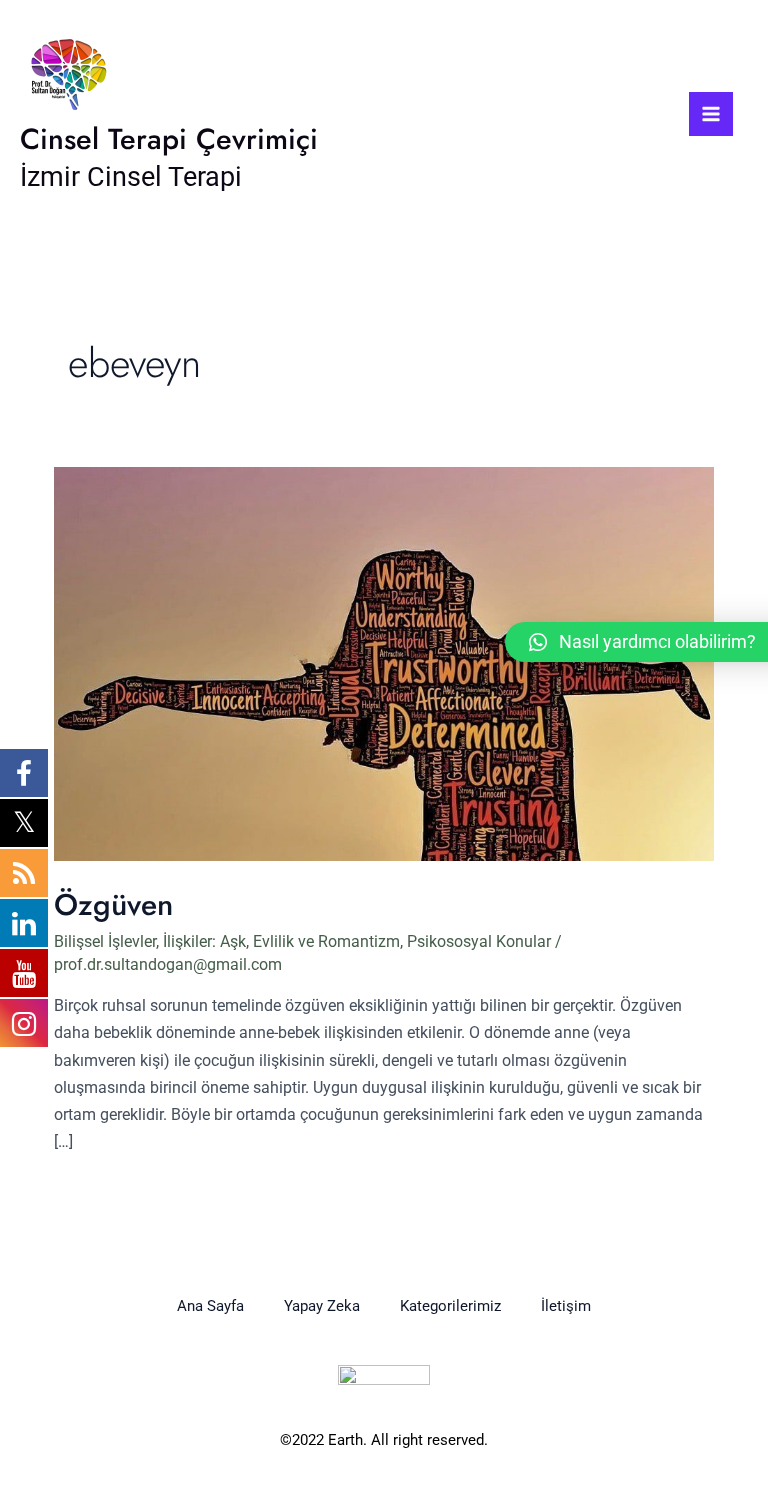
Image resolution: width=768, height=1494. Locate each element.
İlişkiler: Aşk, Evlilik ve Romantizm (281, 941)
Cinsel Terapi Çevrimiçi (169, 139)
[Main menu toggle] (711, 114)
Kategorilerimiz (450, 1306)
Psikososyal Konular (479, 941)
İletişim (566, 1306)
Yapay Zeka (322, 1306)
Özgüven (113, 904)
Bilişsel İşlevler (105, 941)
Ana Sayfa (210, 1306)
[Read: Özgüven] (384, 662)
